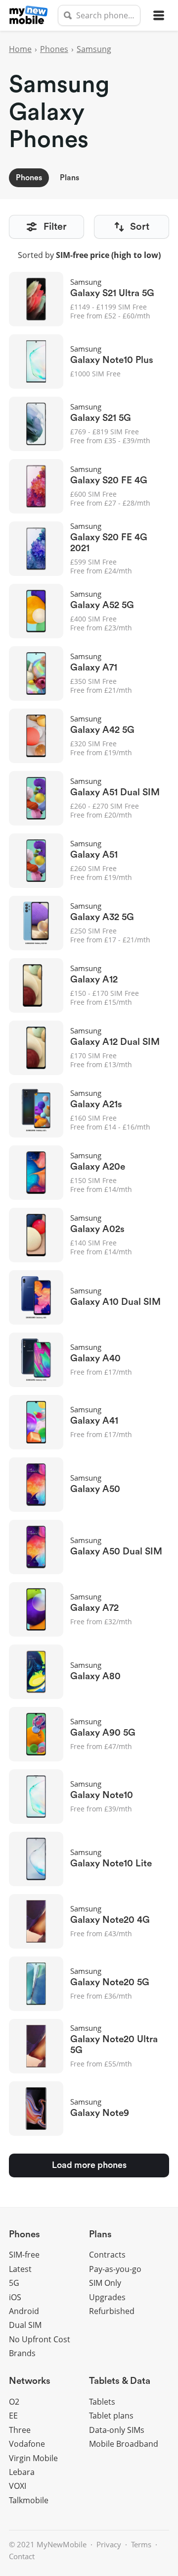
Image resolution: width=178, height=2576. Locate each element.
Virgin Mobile (33, 2458)
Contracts (107, 2255)
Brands (22, 2353)
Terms (141, 2544)
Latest (20, 2269)
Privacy (109, 2544)
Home (20, 49)
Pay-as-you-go (115, 2269)
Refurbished (112, 2311)
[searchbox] (99, 15)
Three (20, 2430)
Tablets (102, 2402)
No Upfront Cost (40, 2339)
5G (14, 2283)
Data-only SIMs (117, 2430)
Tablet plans (111, 2416)
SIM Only (105, 2283)
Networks (30, 2381)
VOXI (18, 2486)
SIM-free (24, 2255)
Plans (69, 178)
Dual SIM (25, 2325)
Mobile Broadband (124, 2444)
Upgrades (107, 2297)
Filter (55, 227)
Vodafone (27, 2444)
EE (13, 2416)
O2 (14, 2402)
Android (24, 2311)
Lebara (22, 2472)
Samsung (94, 49)
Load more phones (89, 2165)
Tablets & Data (120, 2381)
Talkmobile (29, 2500)
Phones (54, 49)
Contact (22, 2556)
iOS (15, 2297)
